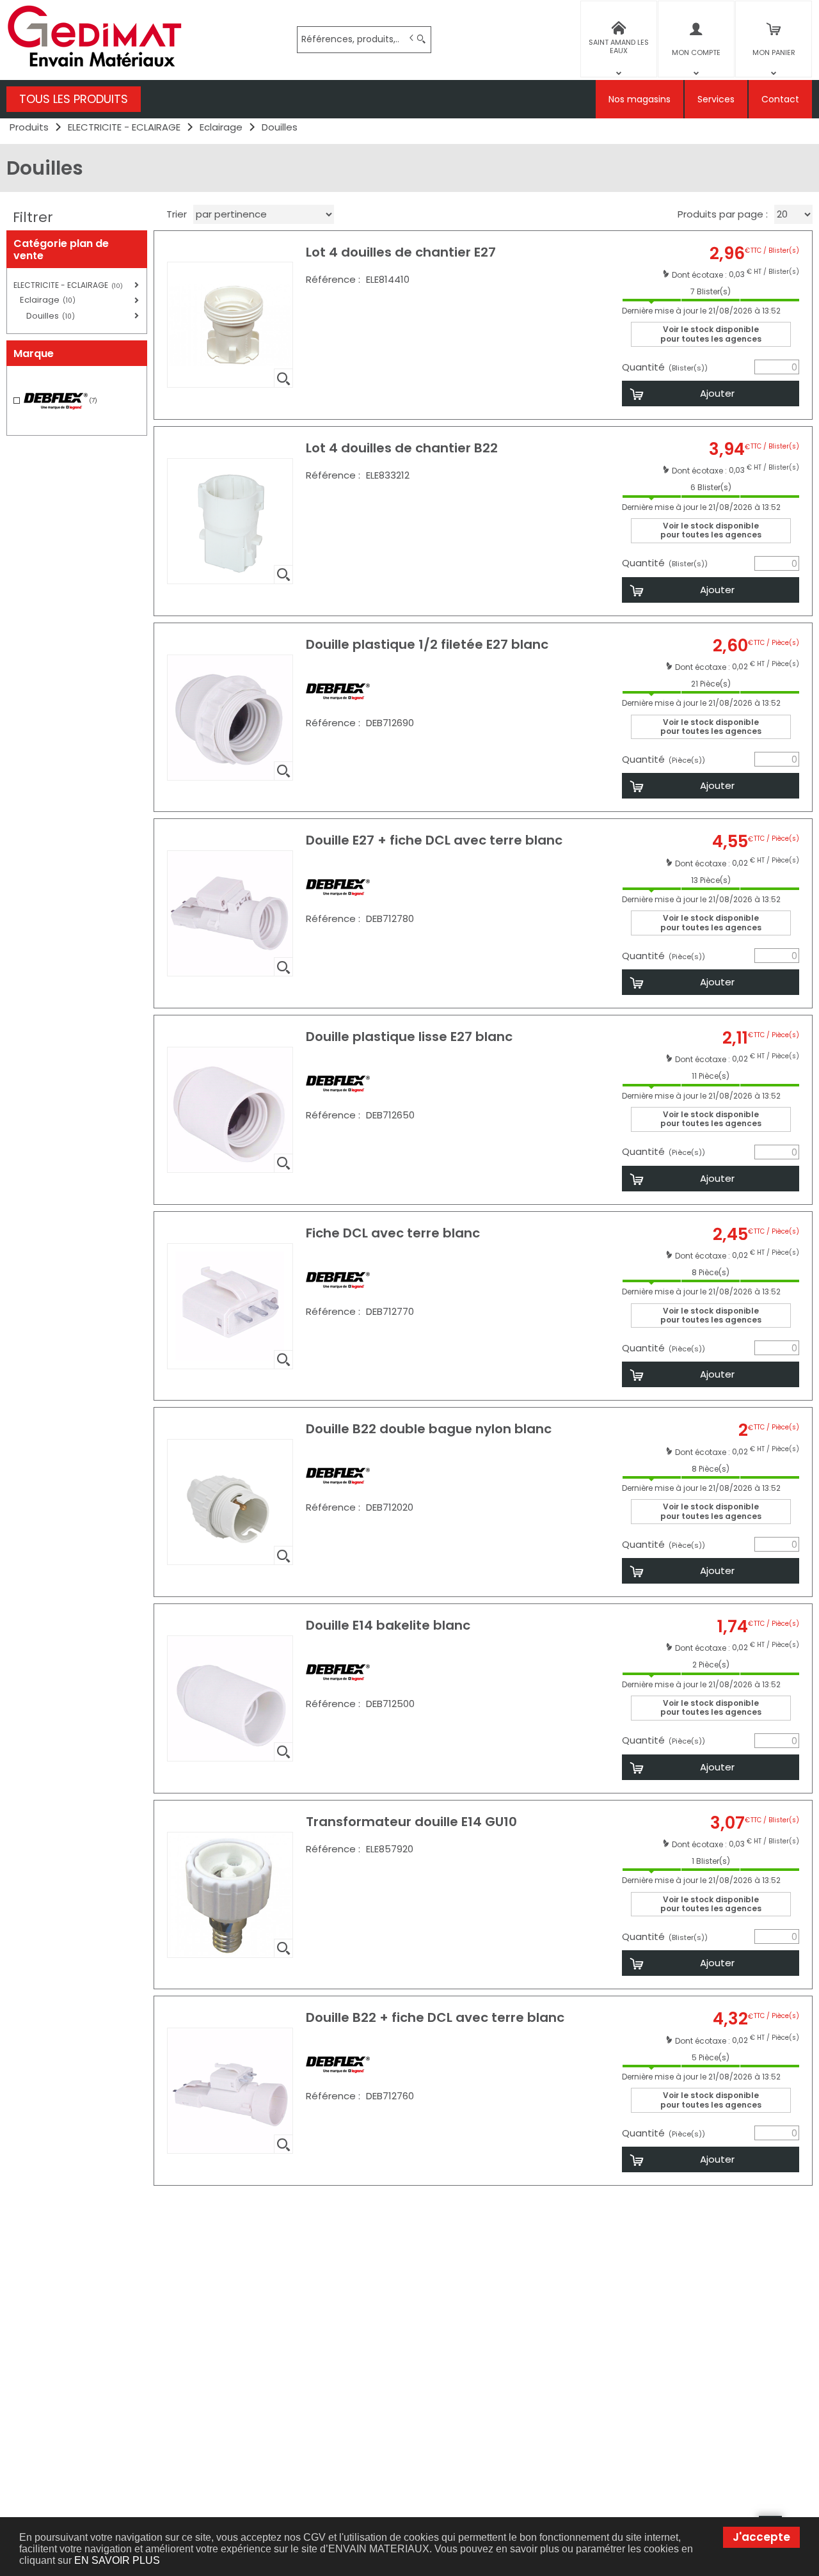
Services (716, 99)
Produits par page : (723, 214)
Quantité (665, 367)
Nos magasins (640, 99)
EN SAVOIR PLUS (117, 2560)
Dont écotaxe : (700, 274)
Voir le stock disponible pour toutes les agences (711, 334)
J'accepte (761, 2537)
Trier (177, 214)
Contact (780, 99)
